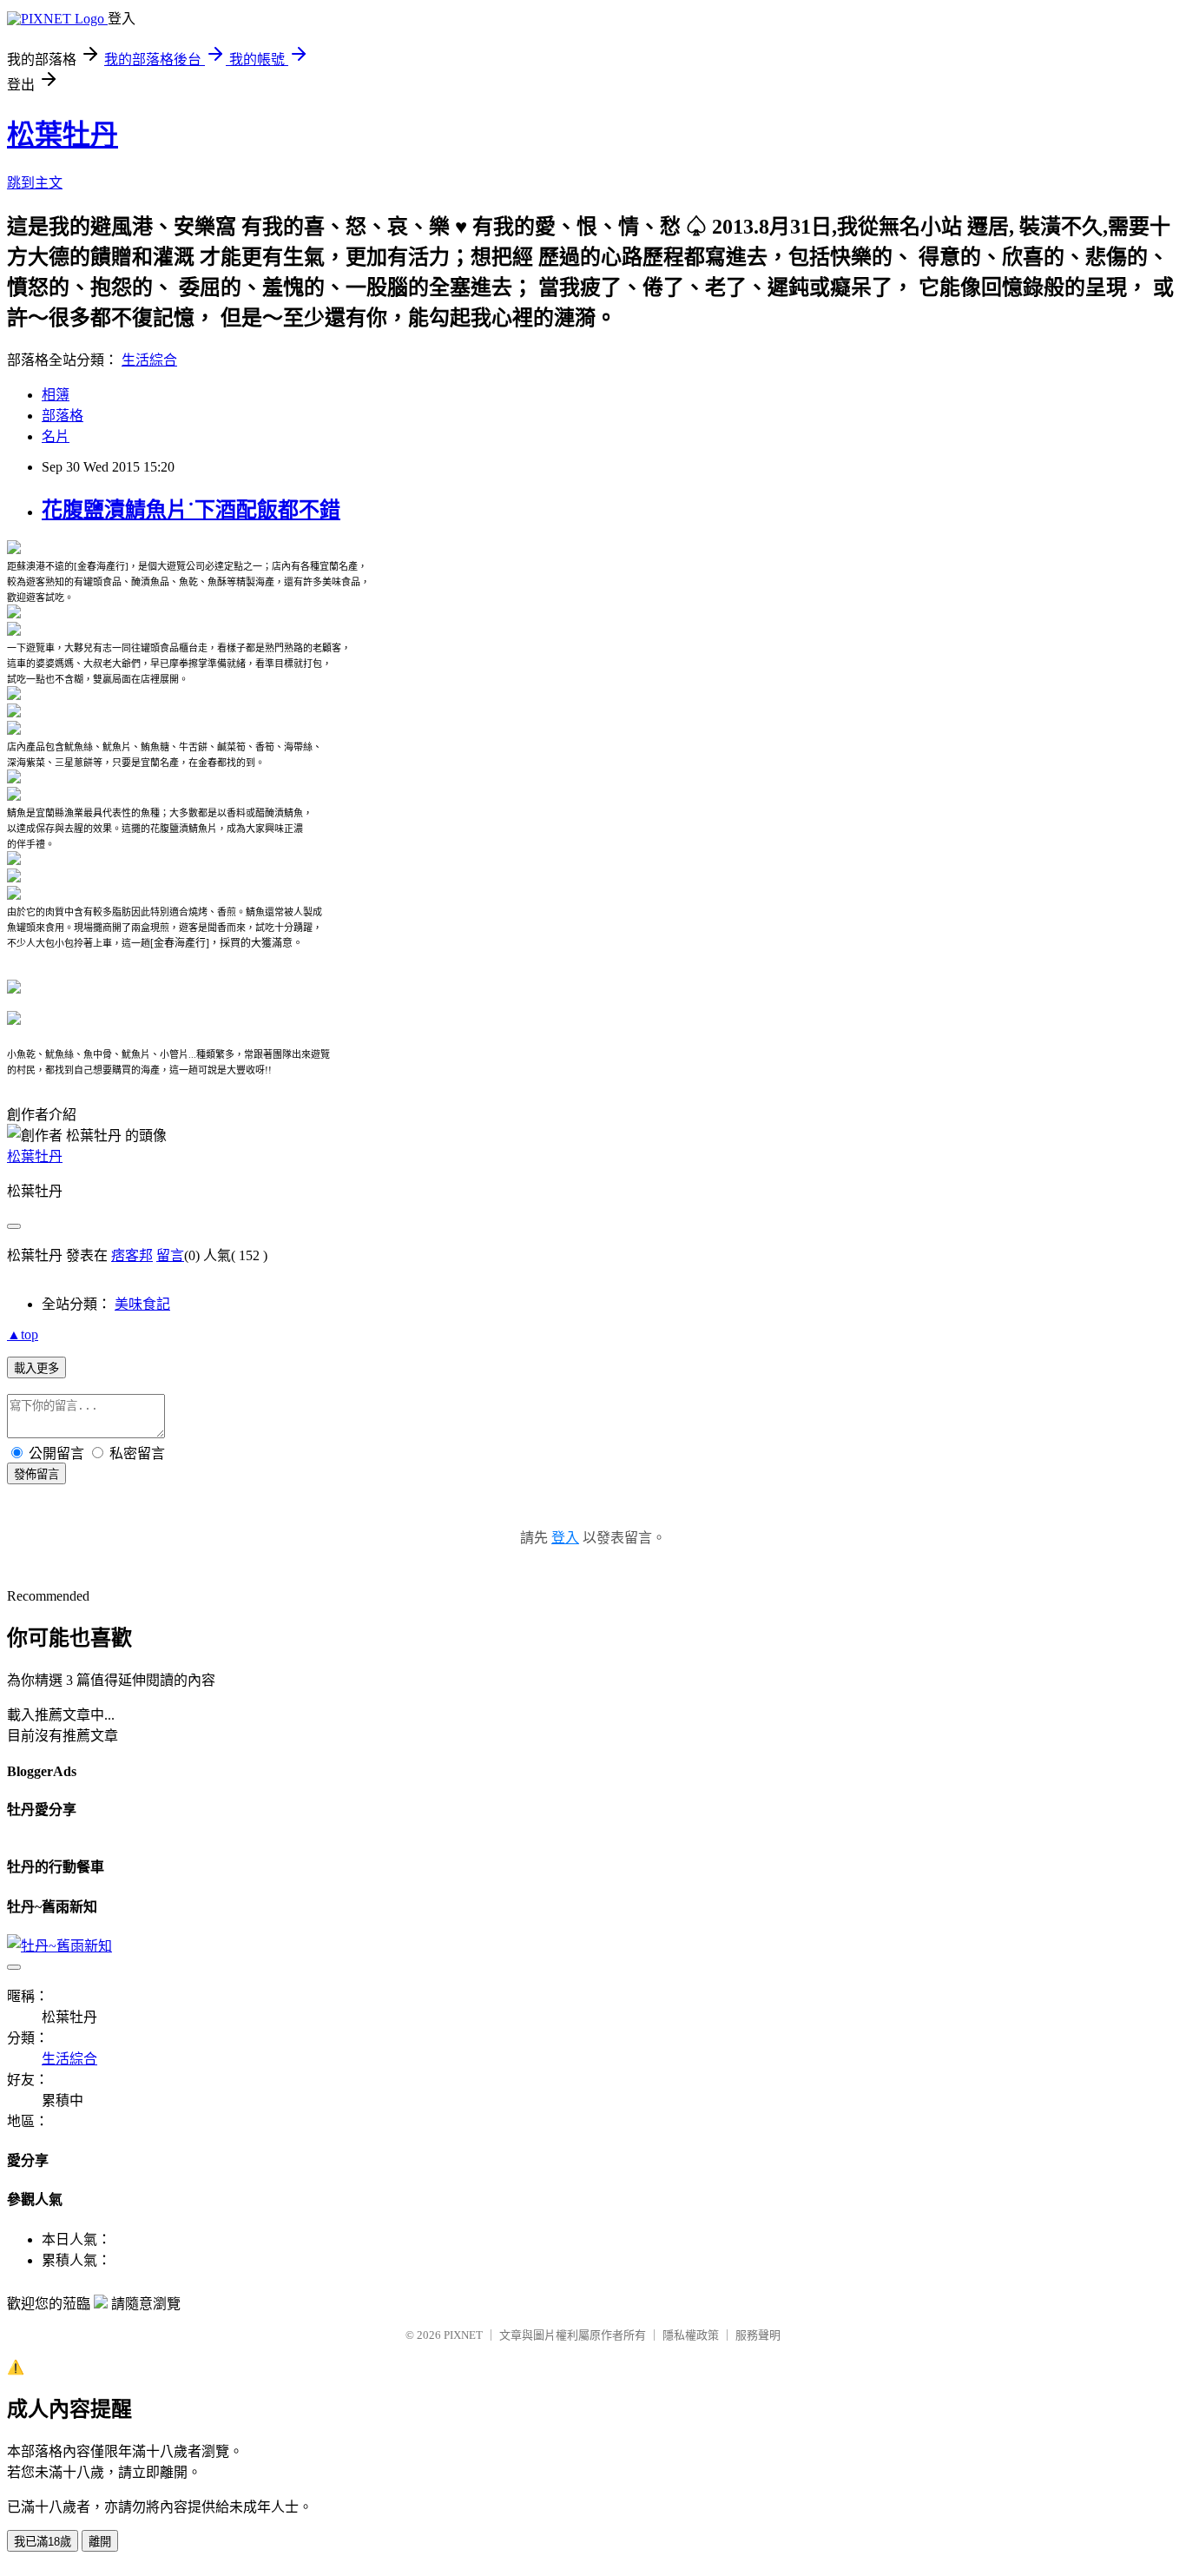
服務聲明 (758, 2335)
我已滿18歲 (43, 2542)
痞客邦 (132, 1255)
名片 (56, 436)
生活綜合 (149, 360)
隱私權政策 (691, 2335)
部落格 (63, 416)
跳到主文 (35, 183)
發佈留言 (36, 1474)
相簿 (56, 395)
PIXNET (463, 2335)
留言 (170, 1255)
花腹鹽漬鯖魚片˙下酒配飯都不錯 (191, 510)
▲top (23, 1334)
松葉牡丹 (63, 135)
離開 (100, 2542)
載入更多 (36, 1368)
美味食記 (142, 1304)
